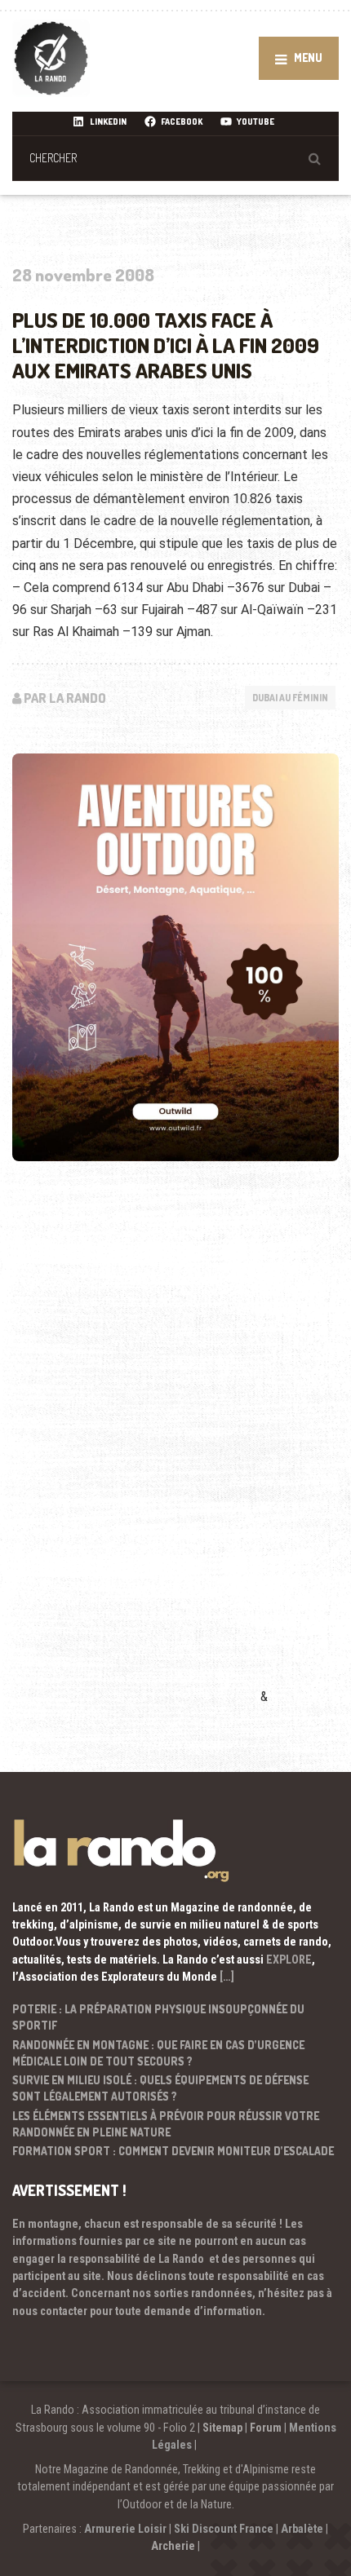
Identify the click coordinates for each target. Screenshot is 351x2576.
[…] (227, 1977)
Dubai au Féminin (290, 698)
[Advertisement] (135, 1456)
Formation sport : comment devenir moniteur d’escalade (173, 2151)
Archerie (173, 2546)
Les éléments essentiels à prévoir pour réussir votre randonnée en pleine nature (166, 2124)
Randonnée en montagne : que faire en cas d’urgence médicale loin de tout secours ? (158, 2053)
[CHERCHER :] (175, 158)
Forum (266, 2428)
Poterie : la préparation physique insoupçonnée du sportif (158, 2017)
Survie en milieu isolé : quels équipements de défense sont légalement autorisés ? (160, 2088)
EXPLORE (289, 1960)
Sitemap (222, 2428)
